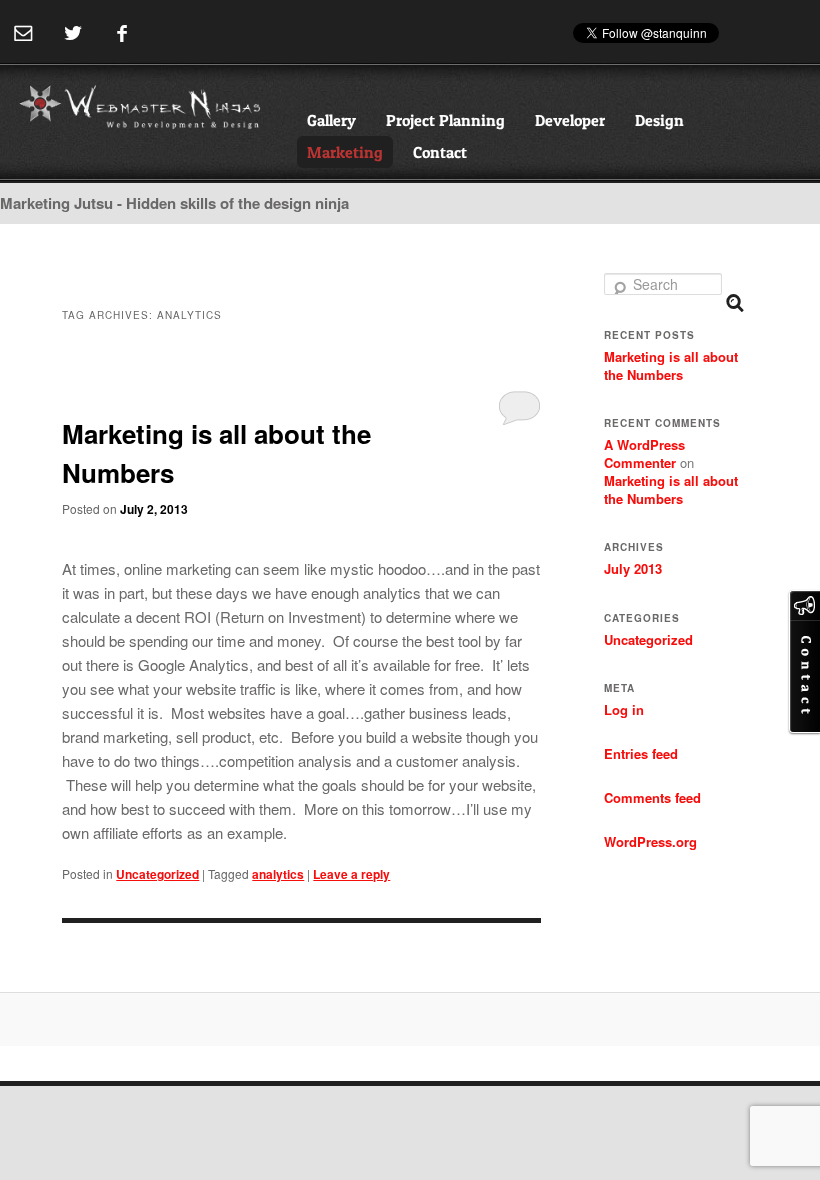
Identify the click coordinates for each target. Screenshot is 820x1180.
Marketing (345, 152)
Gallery (331, 120)
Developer (570, 120)
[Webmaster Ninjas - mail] (23, 33)
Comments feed (652, 797)
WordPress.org (650, 841)
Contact (440, 152)
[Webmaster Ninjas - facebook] (121, 33)
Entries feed (641, 753)
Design (659, 120)
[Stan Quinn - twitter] (72, 33)
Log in (624, 709)
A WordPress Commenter (644, 453)
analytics (278, 874)
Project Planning (445, 120)
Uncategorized (157, 874)
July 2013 (633, 568)
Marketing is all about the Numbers (671, 365)
